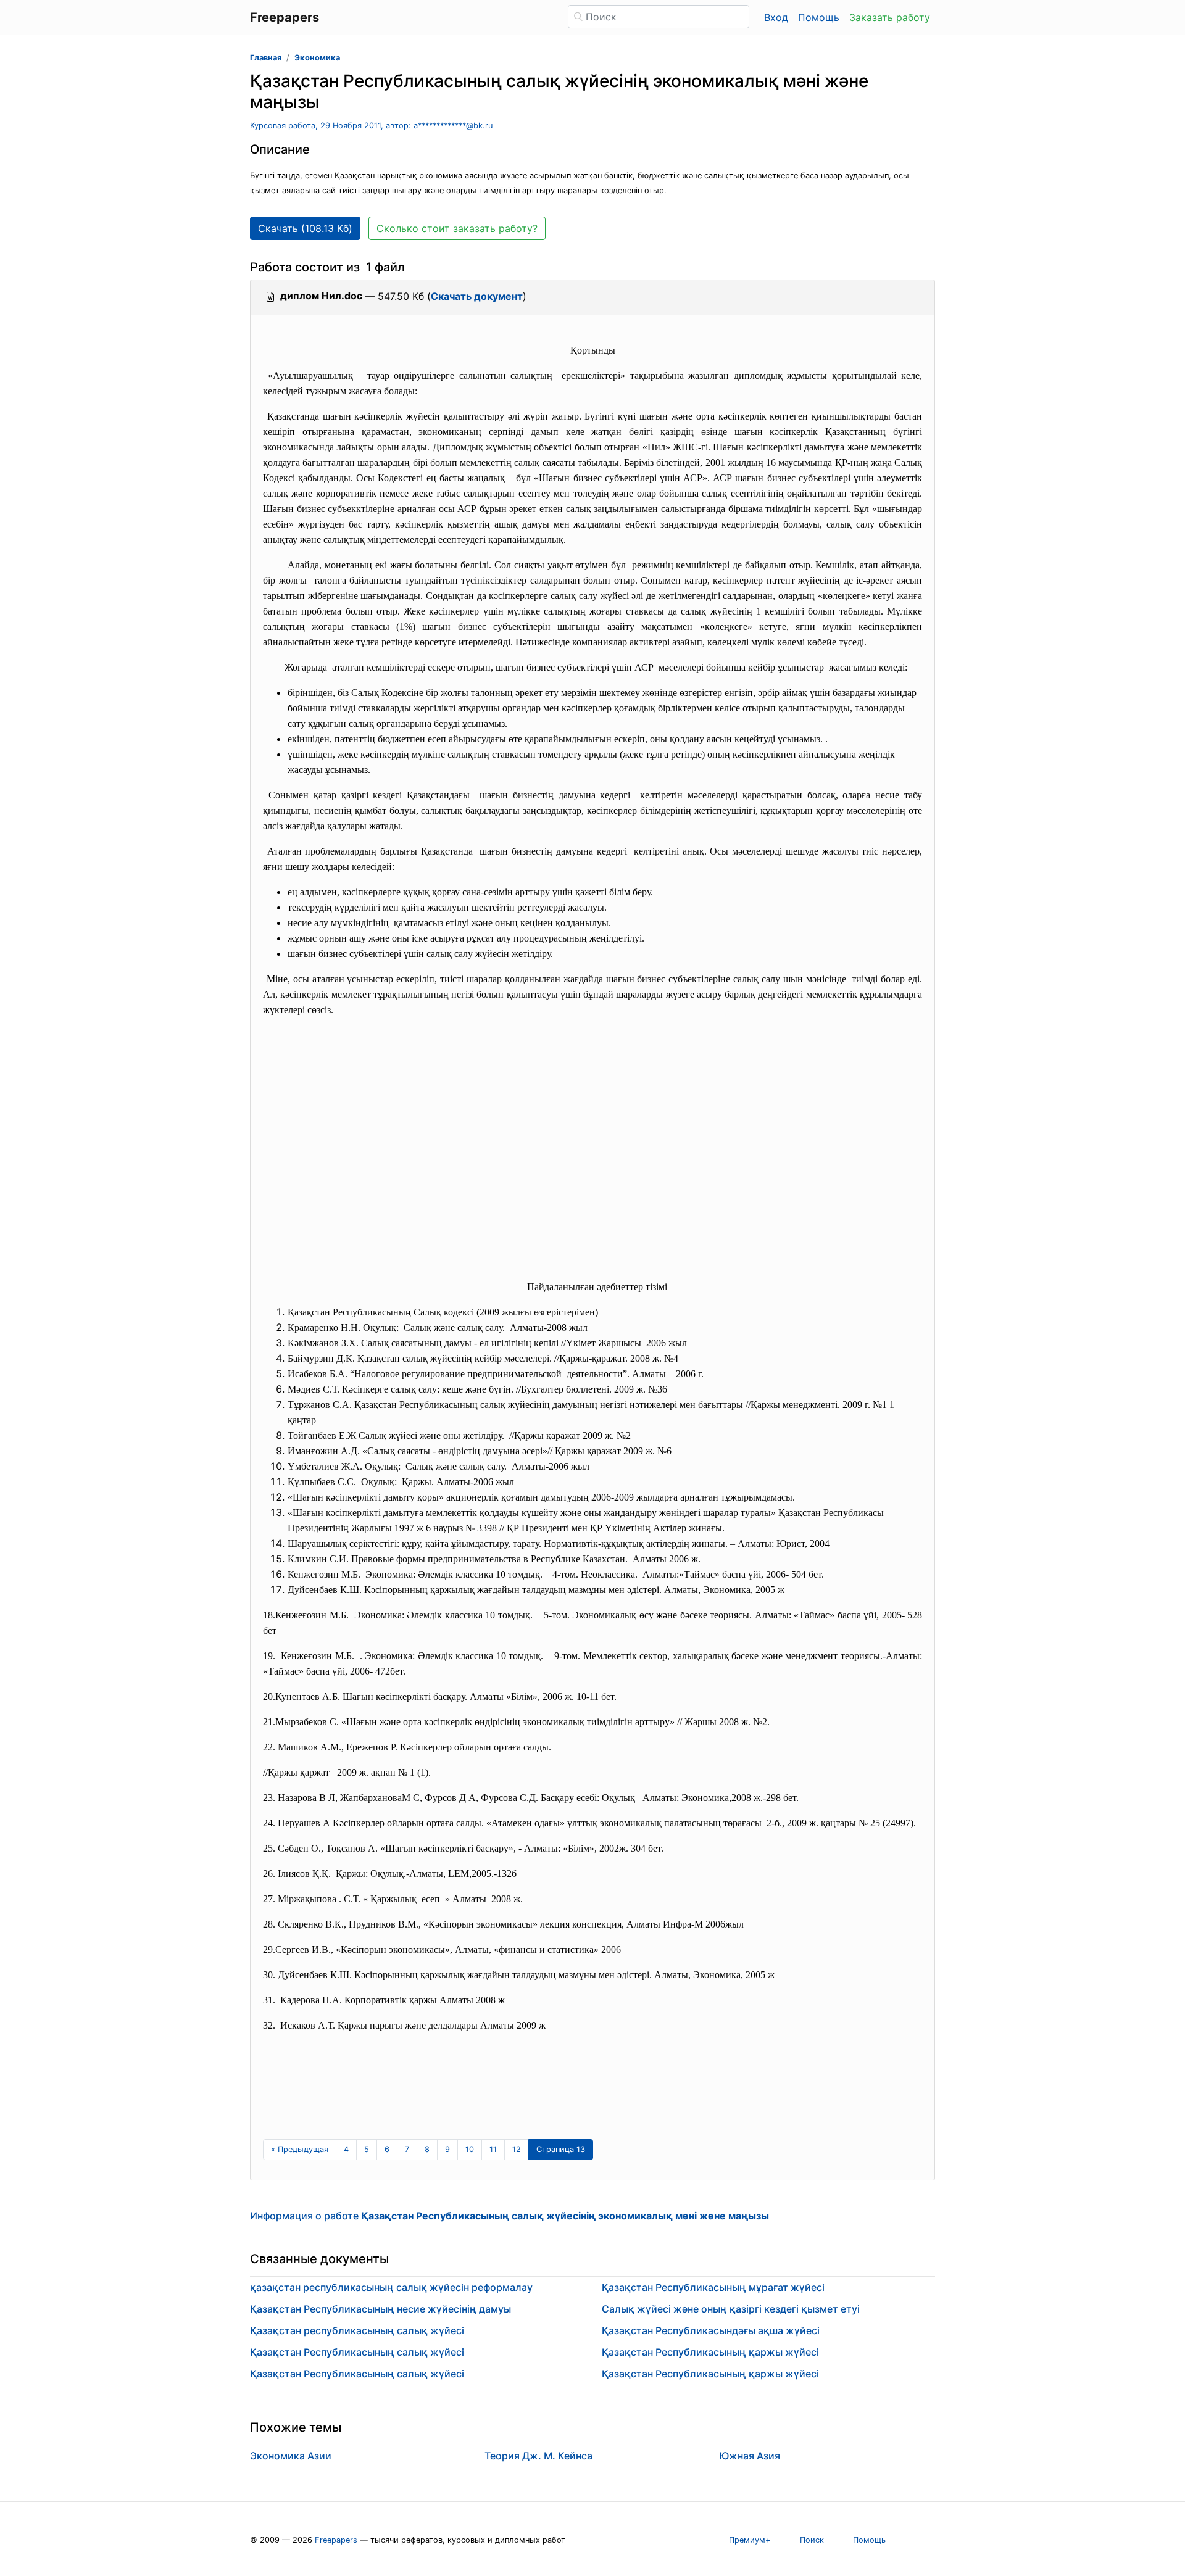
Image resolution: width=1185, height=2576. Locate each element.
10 (470, 2149)
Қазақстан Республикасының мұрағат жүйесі (713, 2287)
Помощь (819, 17)
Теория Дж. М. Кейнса (538, 2456)
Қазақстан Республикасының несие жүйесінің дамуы (380, 2309)
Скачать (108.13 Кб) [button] (305, 228)
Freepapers (336, 2540)
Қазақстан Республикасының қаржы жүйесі (710, 2352)
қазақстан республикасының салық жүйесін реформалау (391, 2287)
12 (517, 2149)
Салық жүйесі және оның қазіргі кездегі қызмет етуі (731, 2309)
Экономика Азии (291, 2456)
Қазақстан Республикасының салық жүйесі (357, 2352)
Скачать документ (477, 296)
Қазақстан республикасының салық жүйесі (357, 2330)
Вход (776, 17)
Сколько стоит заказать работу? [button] (457, 228)
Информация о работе (509, 2216)
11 (493, 2149)
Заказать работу (890, 17)
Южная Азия (750, 2456)
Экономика (317, 58)
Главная (266, 58)
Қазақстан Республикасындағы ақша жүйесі (711, 2330)
